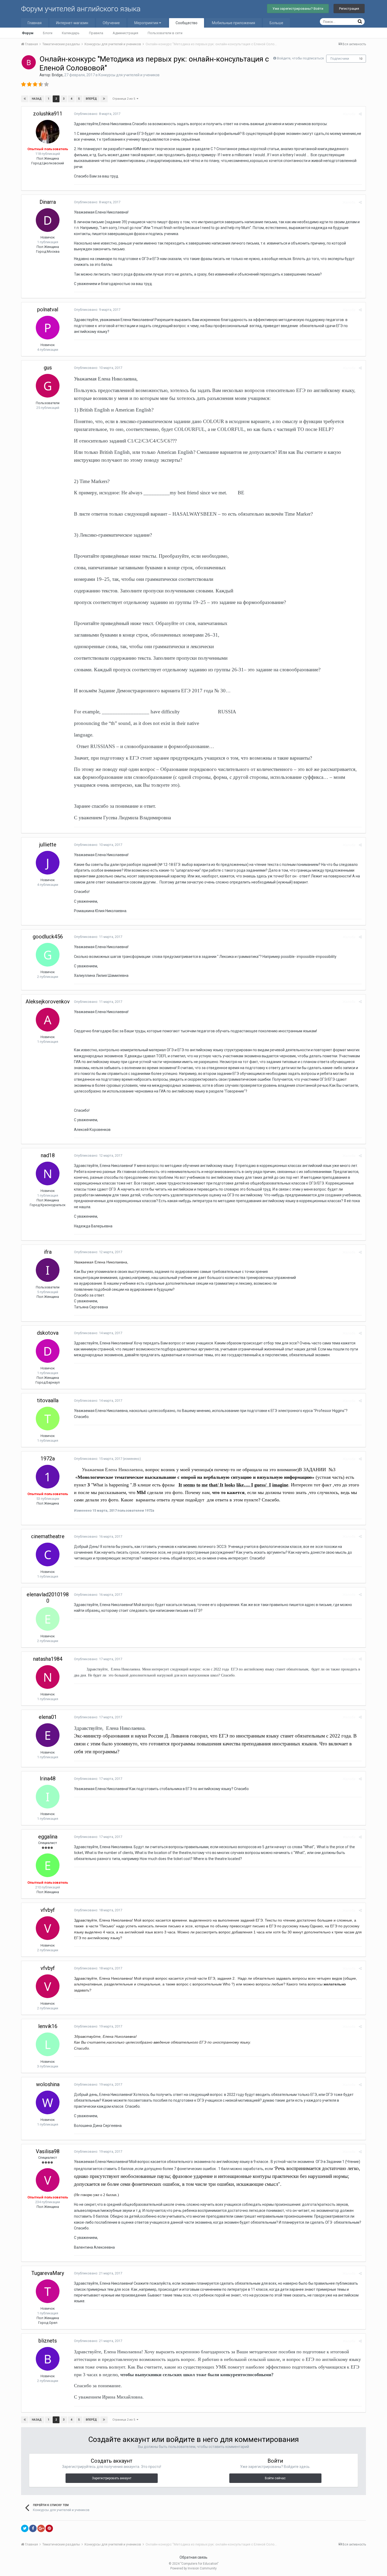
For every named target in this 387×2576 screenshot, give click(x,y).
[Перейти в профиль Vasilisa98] (48, 2180)
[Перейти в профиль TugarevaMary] (48, 2291)
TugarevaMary (48, 2273)
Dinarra (48, 202)
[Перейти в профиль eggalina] (48, 1865)
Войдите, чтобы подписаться (300, 58)
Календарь (71, 33)
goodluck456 (48, 937)
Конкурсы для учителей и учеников (129, 75)
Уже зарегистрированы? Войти (298, 9)
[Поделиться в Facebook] (33, 2528)
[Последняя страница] (104, 99)
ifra (48, 1252)
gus (48, 368)
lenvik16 (48, 2026)
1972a (48, 1459)
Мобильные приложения (234, 23)
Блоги (48, 33)
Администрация (125, 33)
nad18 (48, 1155)
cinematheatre (48, 1536)
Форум (28, 33)
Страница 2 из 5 (125, 99)
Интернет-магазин (72, 23)
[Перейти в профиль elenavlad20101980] (48, 1619)
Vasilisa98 (48, 2151)
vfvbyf (48, 1910)
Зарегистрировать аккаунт (112, 2478)
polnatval (48, 309)
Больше (276, 23)
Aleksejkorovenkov (48, 1002)
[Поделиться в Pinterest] (49, 2528)
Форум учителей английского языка (81, 9)
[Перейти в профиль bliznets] (48, 2359)
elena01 (48, 1717)
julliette (48, 845)
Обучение (111, 23)
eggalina (48, 1837)
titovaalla (48, 1400)
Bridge (57, 75)
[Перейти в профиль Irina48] (48, 1797)
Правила (96, 33)
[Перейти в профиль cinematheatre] (48, 1554)
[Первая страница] (25, 99)
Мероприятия (147, 23)
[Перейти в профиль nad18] (48, 1173)
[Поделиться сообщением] (360, 114)
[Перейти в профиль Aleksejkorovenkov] (48, 1020)
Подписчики (340, 59)
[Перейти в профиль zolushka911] (48, 132)
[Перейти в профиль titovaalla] (48, 1419)
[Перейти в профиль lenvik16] (48, 2044)
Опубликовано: (97, 114)
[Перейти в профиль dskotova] (48, 1351)
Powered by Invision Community (193, 2568)
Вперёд (91, 99)
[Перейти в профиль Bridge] (29, 62)
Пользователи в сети (165, 33)
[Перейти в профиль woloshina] (48, 2102)
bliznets (48, 2341)
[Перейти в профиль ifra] (48, 1270)
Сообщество (187, 23)
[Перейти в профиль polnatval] (48, 328)
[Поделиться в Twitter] (25, 2528)
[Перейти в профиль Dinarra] (48, 220)
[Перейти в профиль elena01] (48, 1735)
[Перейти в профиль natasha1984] (48, 1677)
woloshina (48, 2084)
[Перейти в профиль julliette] (48, 863)
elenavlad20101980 (48, 1598)
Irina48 (48, 1779)
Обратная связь (193, 2557)
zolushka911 (48, 114)
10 (361, 59)
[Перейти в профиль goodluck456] (48, 955)
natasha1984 (48, 1659)
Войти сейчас (275, 2478)
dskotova (48, 1333)
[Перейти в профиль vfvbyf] (48, 1928)
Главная (35, 23)
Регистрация (349, 9)
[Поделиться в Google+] (41, 2528)
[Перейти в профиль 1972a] (48, 1477)
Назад (37, 99)
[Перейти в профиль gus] (48, 386)
